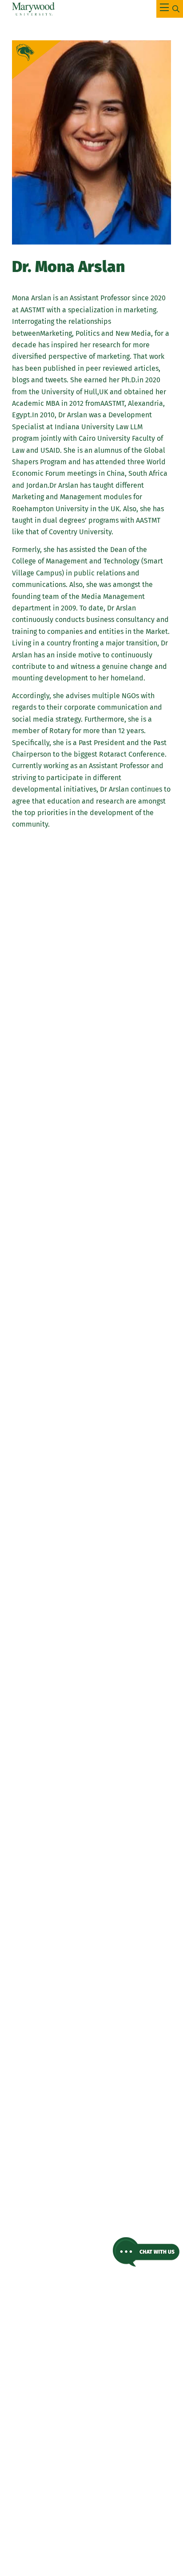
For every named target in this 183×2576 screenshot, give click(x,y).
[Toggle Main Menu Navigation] (170, 9)
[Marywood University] (34, 9)
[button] (146, 2252)
